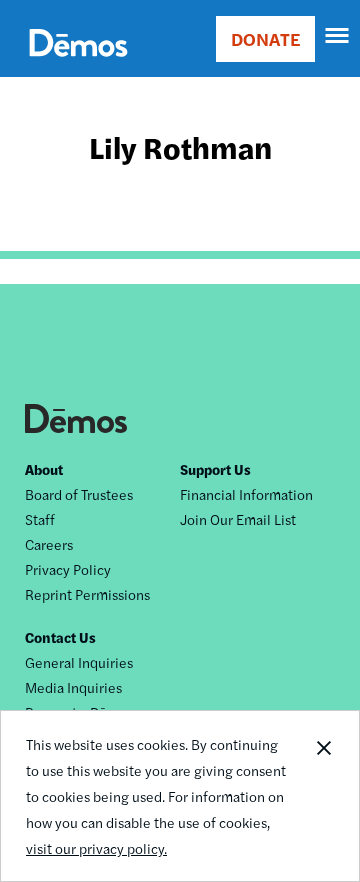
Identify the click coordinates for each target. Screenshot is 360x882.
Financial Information (246, 494)
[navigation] (338, 36)
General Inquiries (79, 662)
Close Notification (323, 796)
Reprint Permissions (87, 594)
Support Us (215, 469)
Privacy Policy (68, 569)
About (44, 469)
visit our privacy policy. (96, 848)
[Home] (78, 65)
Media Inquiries (73, 687)
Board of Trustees (79, 494)
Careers (49, 544)
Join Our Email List (238, 519)
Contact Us (60, 637)
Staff (40, 519)
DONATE (265, 38)
